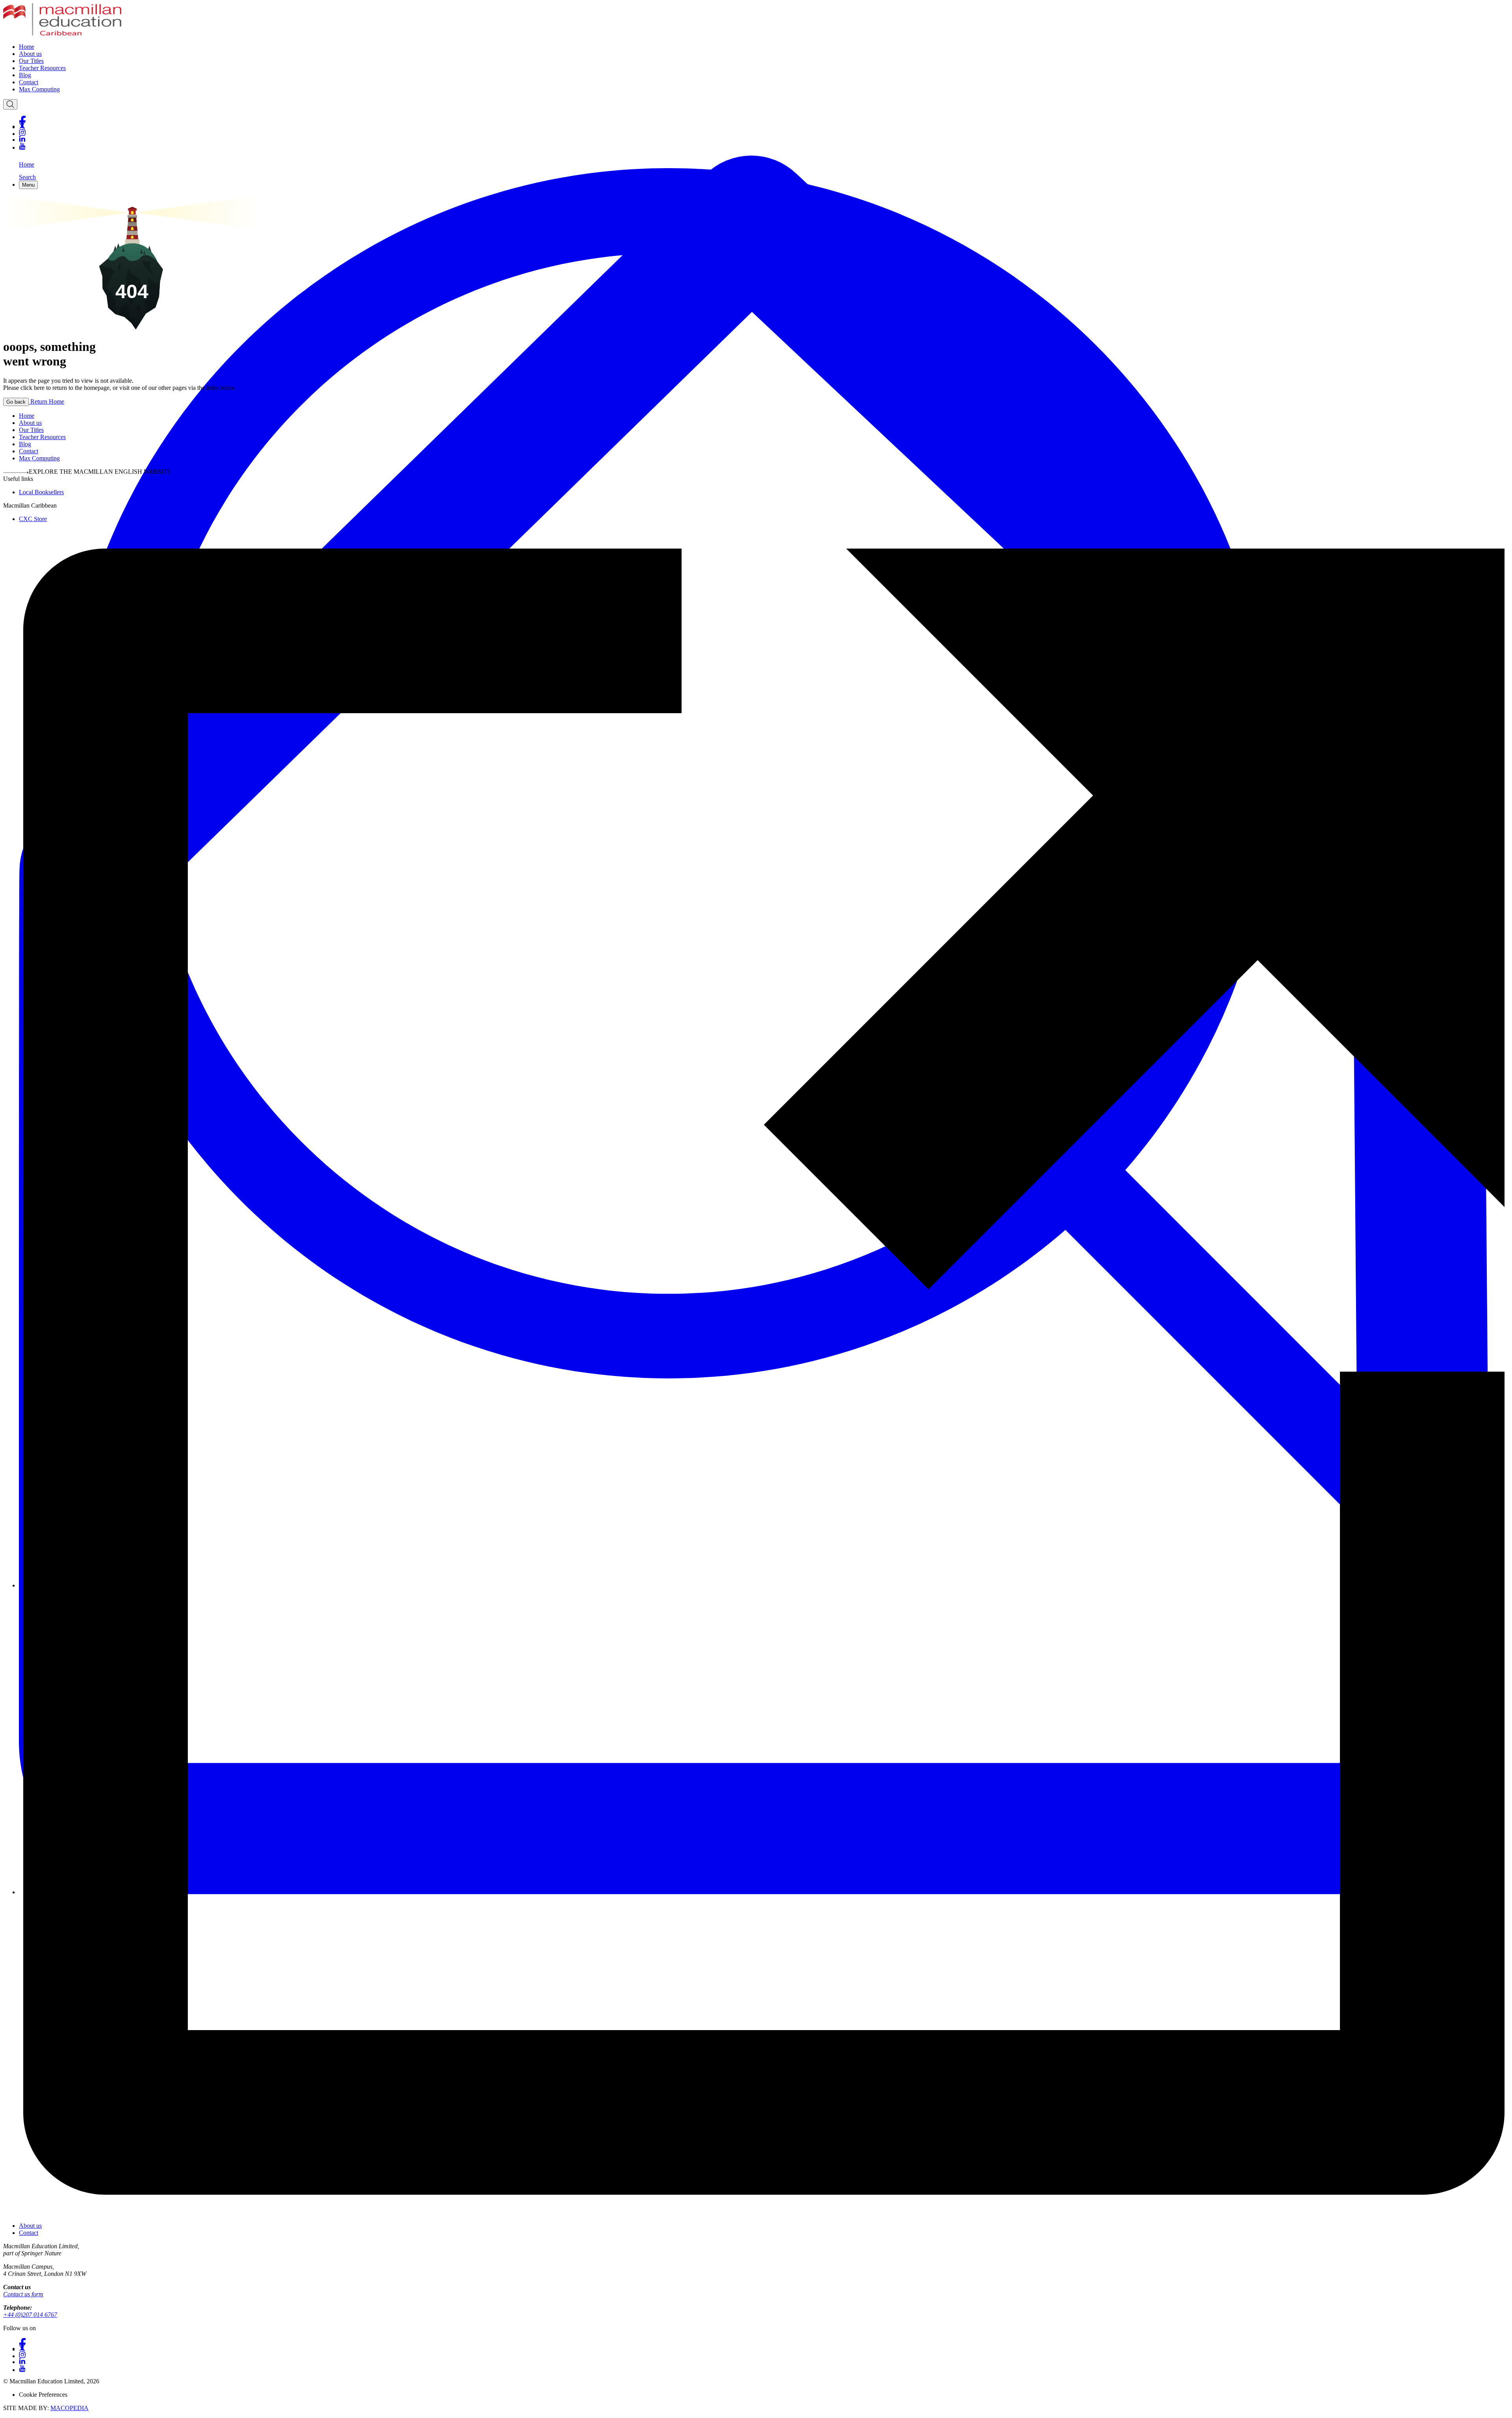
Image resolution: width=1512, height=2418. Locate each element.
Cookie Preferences (43, 2395)
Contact (29, 82)
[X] (764, 126)
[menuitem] (764, 47)
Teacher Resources (42, 68)
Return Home (46, 401)
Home (27, 47)
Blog (25, 75)
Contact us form (23, 2294)
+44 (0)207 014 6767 (30, 2315)
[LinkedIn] (764, 139)
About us (30, 54)
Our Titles (31, 61)
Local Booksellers (41, 492)
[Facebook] (764, 119)
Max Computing (39, 89)
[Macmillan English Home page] (62, 33)
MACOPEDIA (69, 2408)
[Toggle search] (10, 104)
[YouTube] (764, 146)
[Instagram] (764, 133)
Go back (16, 402)
